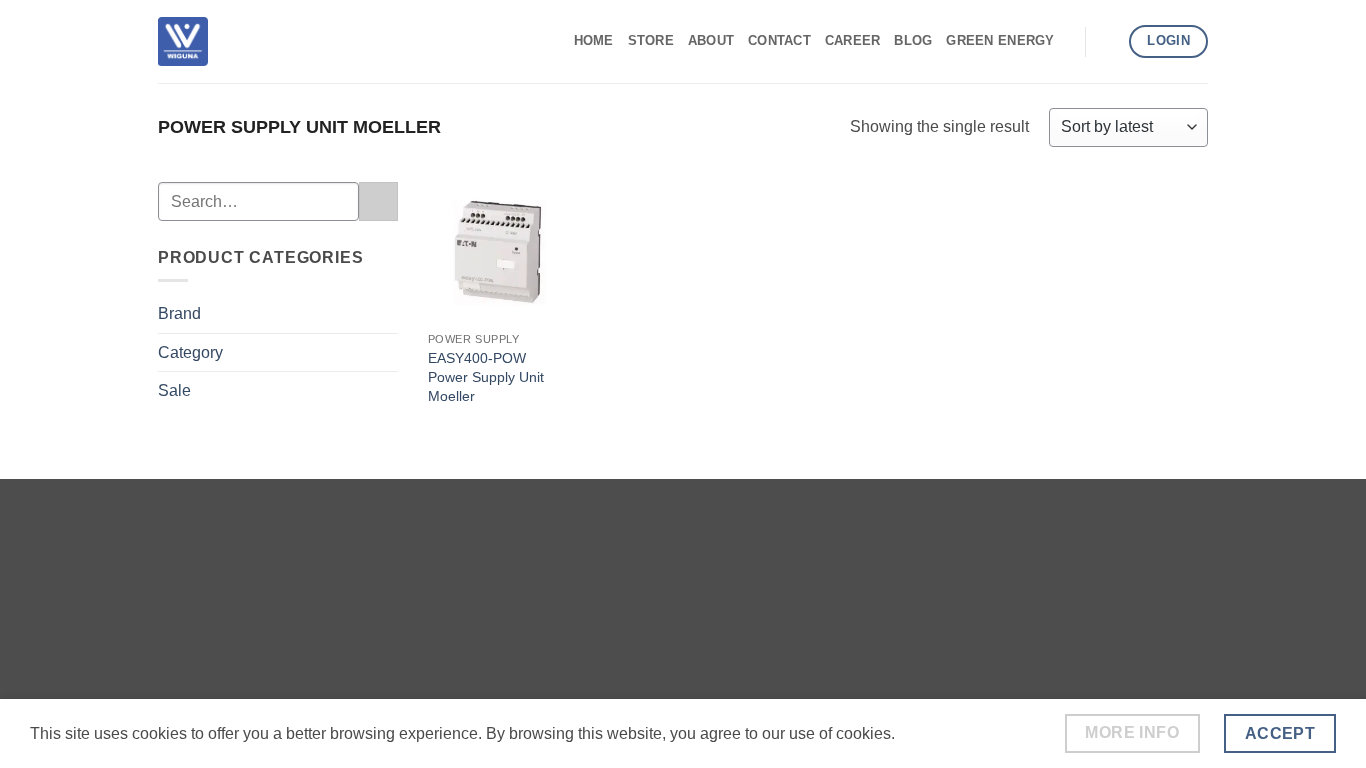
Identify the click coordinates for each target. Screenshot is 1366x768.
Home (594, 40)
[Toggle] (386, 314)
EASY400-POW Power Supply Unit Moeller (486, 376)
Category (190, 352)
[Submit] (378, 201)
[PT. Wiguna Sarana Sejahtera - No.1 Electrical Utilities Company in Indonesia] (183, 41)
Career (853, 40)
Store (651, 40)
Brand (179, 313)
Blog (913, 40)
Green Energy (1000, 40)
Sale (174, 390)
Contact (779, 40)
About (711, 40)
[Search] (1107, 41)
